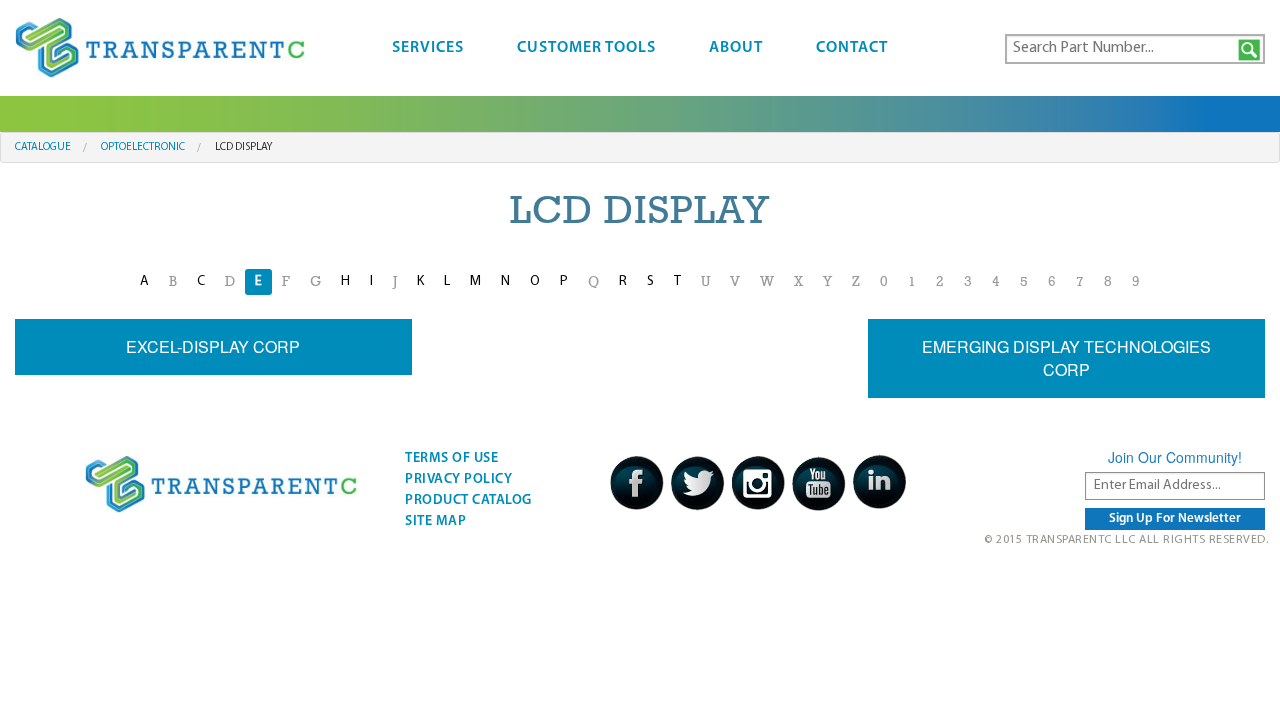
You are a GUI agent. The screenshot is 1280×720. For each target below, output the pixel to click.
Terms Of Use (451, 458)
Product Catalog (468, 500)
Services (428, 48)
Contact (852, 48)
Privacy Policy (458, 479)
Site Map (435, 521)
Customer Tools (586, 48)
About (736, 48)
